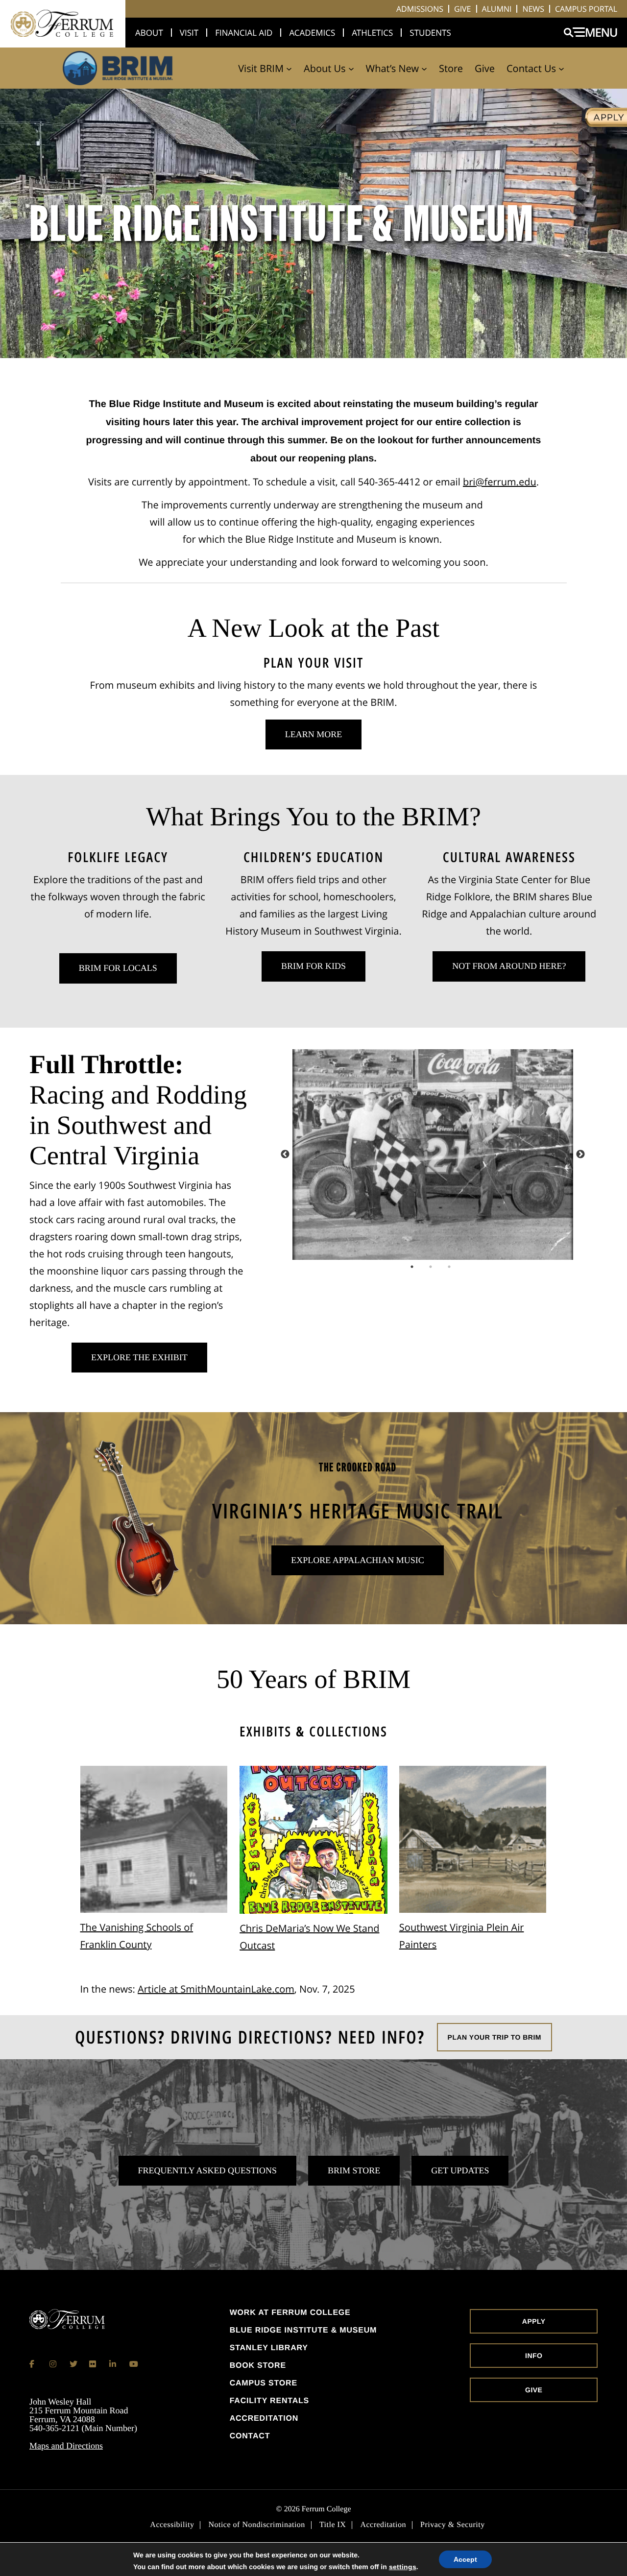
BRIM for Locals (118, 968)
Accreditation (264, 2419)
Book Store (258, 2366)
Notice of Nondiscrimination (256, 2525)
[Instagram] (53, 2364)
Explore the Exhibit (139, 1357)
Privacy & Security (453, 2525)
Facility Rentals (269, 2401)
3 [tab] (463, 1267)
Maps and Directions (66, 2446)
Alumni (497, 9)
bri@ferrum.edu (500, 482)
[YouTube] (133, 2364)
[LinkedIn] (113, 2364)
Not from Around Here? (509, 966)
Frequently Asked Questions (208, 2170)
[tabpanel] (433, 1155)
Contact (250, 2436)
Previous (285, 1155)
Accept (465, 2559)
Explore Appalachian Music (357, 1560)
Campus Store (264, 2383)
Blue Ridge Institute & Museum (303, 2331)
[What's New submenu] (424, 68)
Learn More (304, 739)
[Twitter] (73, 2364)
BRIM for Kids (313, 966)
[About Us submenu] (351, 68)
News (533, 9)
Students (430, 33)
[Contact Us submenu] (561, 68)
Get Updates (460, 2170)
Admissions (420, 9)
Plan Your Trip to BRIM (494, 2037)
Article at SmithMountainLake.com (216, 1989)
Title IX (333, 2525)
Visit (189, 33)
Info (534, 2356)
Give (463, 9)
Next (580, 1155)
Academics (312, 33)
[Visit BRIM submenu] (289, 68)
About (149, 33)
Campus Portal (586, 9)
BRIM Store (354, 2170)
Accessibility (172, 2525)
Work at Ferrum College (290, 2313)
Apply (534, 2321)
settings (403, 2567)
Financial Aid (244, 33)
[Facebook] (33, 2364)
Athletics (372, 33)
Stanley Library (269, 2348)
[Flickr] (93, 2364)
